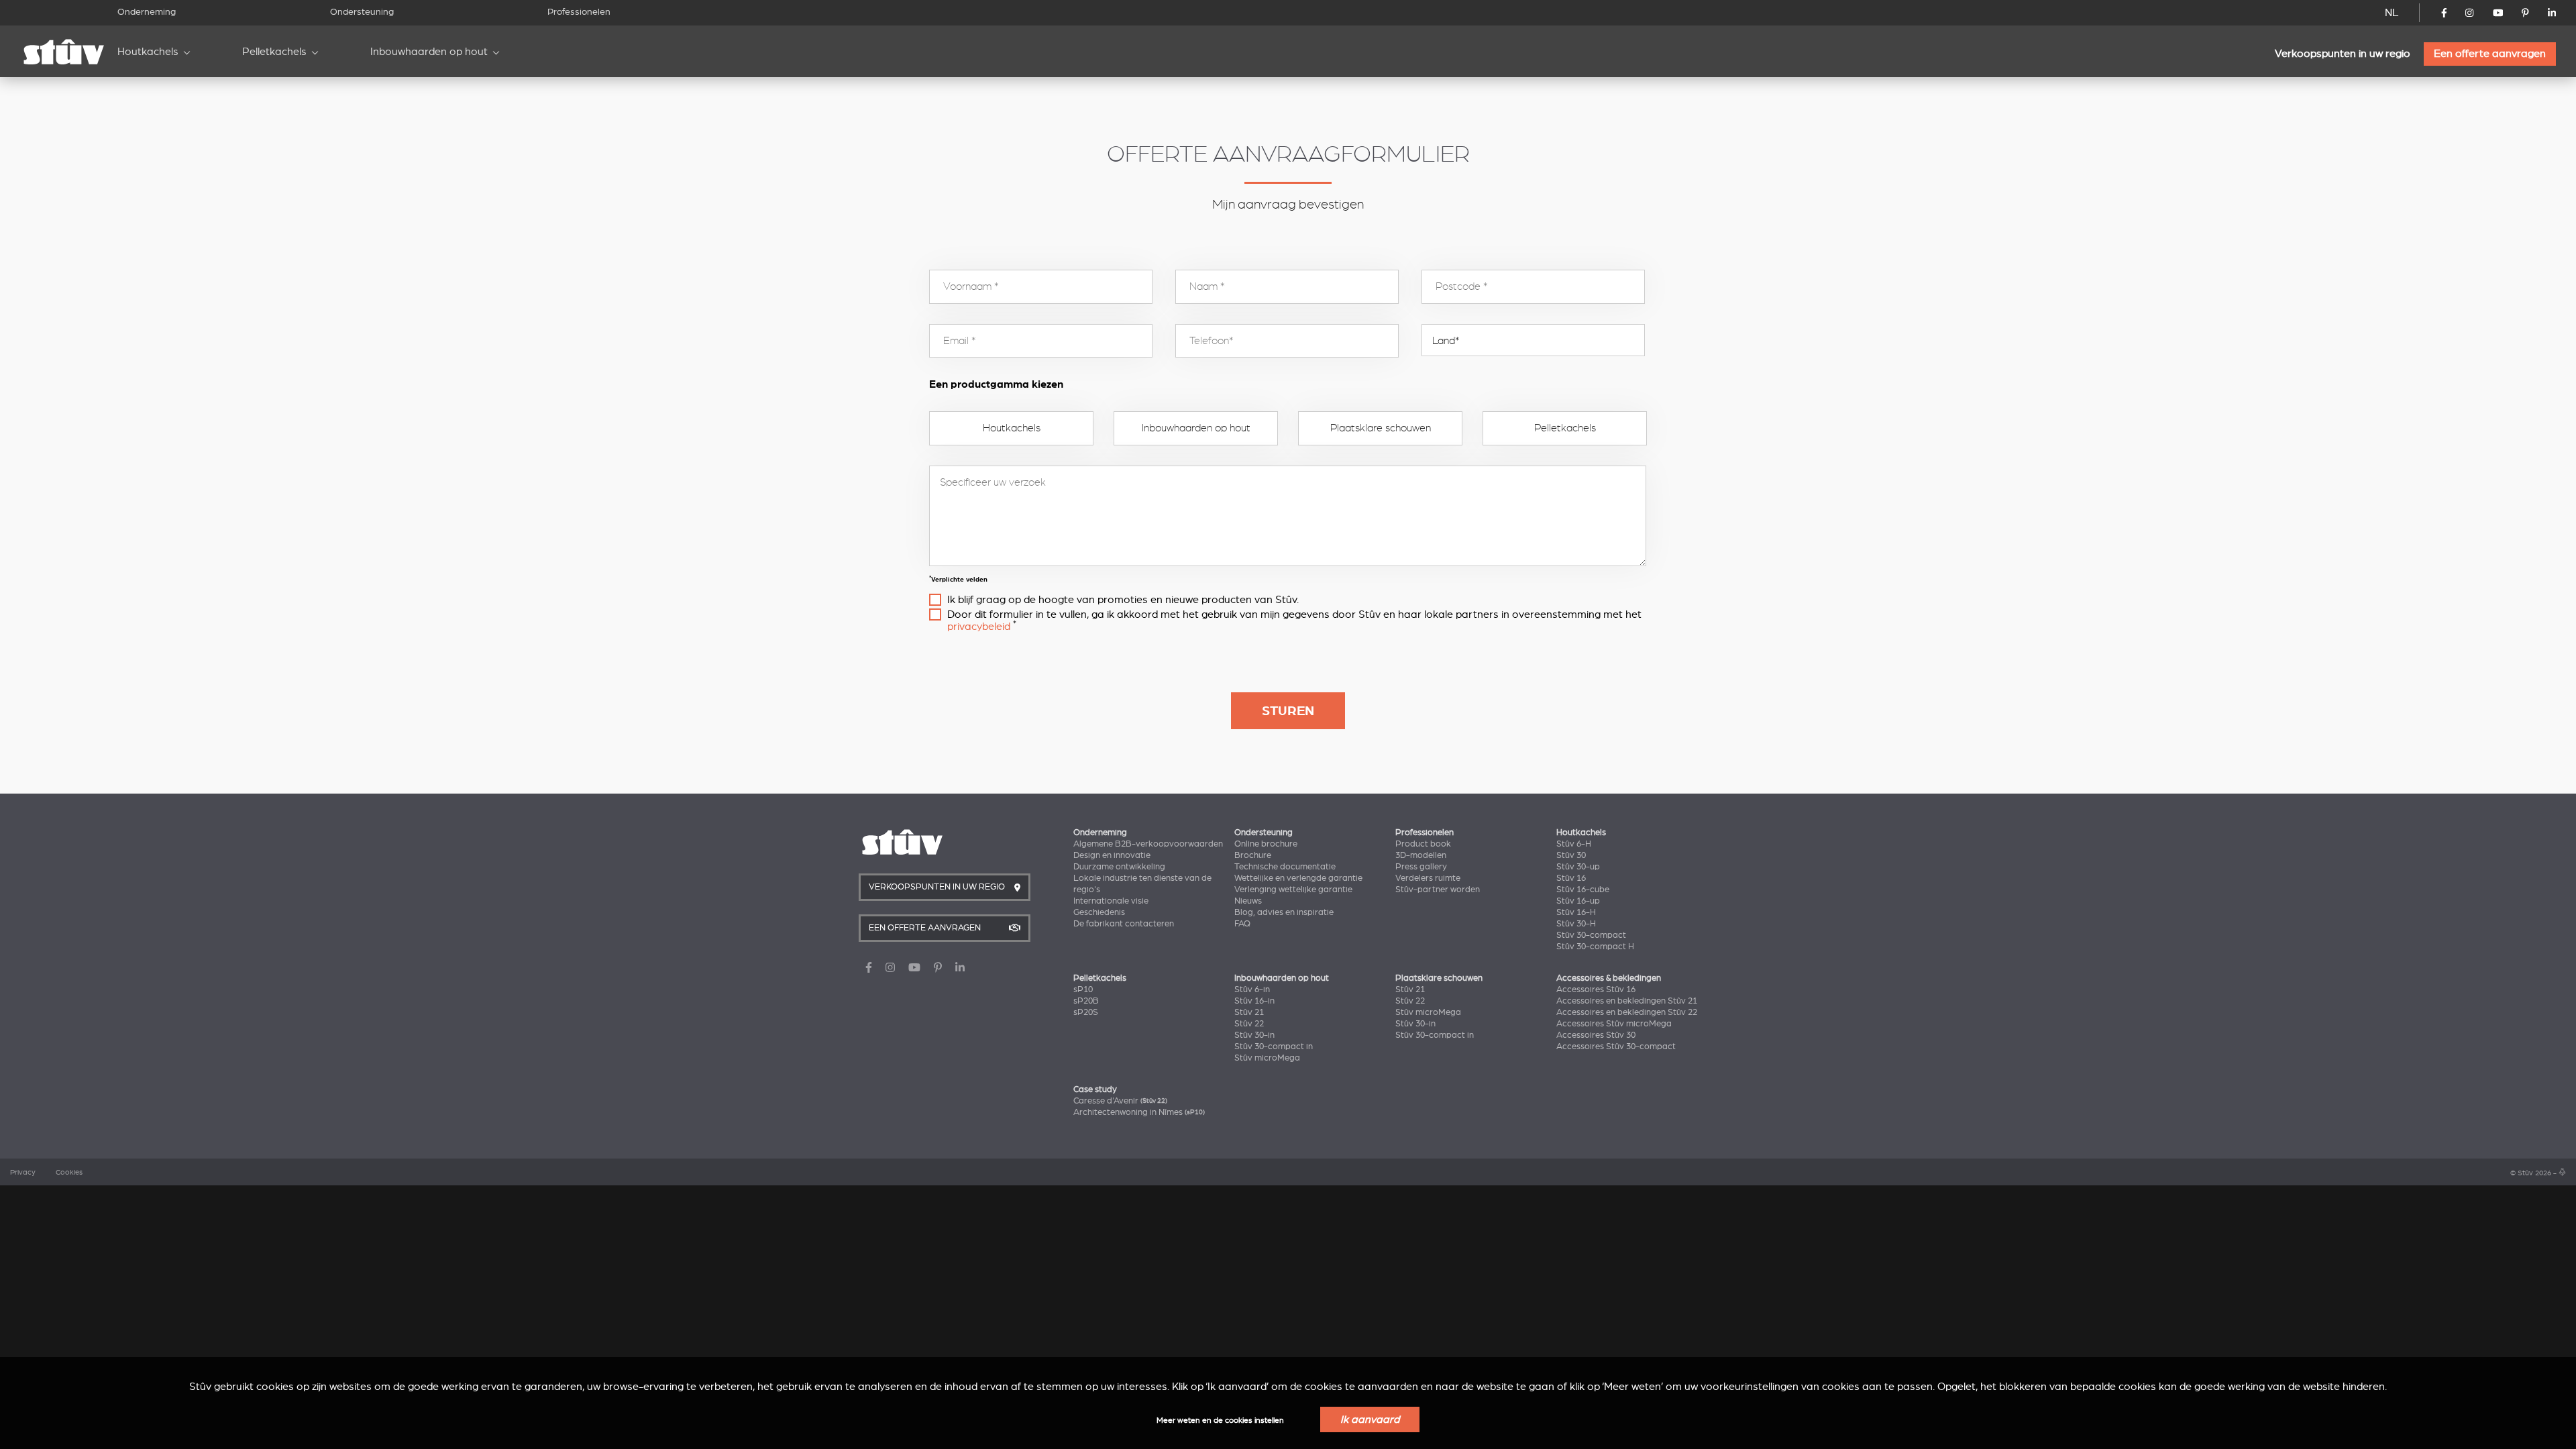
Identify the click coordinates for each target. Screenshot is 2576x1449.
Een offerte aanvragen (2490, 54)
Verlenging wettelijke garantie (1293, 890)
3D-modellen (1421, 855)
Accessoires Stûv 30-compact (1616, 1046)
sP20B (1086, 1001)
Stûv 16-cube (1583, 890)
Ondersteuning (362, 12)
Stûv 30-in (1254, 1035)
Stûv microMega (1267, 1058)
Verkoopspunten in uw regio (2343, 54)
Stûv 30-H (1576, 924)
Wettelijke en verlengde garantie (1298, 878)
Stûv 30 (1571, 855)
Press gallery (1421, 867)
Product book (1423, 844)
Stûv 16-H (1576, 912)
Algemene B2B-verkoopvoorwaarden (1148, 844)
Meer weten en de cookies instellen (1220, 1420)
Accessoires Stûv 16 (1596, 989)
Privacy (23, 1173)
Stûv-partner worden (1438, 890)
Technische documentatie (1285, 867)
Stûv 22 (1249, 1024)
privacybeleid (979, 627)
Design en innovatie (1112, 855)
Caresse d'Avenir (1120, 1101)
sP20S (1086, 1012)
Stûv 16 (1571, 878)
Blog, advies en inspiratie (1284, 912)
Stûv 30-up (1578, 867)
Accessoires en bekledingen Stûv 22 (1627, 1012)
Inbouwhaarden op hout (429, 52)
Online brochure (1266, 844)
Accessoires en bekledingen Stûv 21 (1627, 1001)
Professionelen (579, 12)
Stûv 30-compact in (1274, 1046)
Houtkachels (148, 52)
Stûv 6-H (1574, 844)
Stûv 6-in (1252, 989)
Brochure (1253, 855)
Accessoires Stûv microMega (1614, 1024)
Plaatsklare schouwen (1381, 428)
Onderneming (147, 12)
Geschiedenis (1099, 912)
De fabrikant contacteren (1124, 924)
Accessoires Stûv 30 (1596, 1035)
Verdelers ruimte (1428, 878)
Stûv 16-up (1578, 901)
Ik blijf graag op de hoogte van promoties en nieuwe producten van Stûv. (1123, 600)
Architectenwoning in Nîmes (1139, 1112)
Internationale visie (1111, 901)
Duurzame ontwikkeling (1119, 867)
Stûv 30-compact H (1595, 947)
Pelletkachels (274, 52)
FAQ (1242, 924)
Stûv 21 (1249, 1012)
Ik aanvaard (1370, 1419)
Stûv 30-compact (1591, 935)
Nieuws (1248, 901)
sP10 (1083, 989)
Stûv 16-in (1254, 1001)
